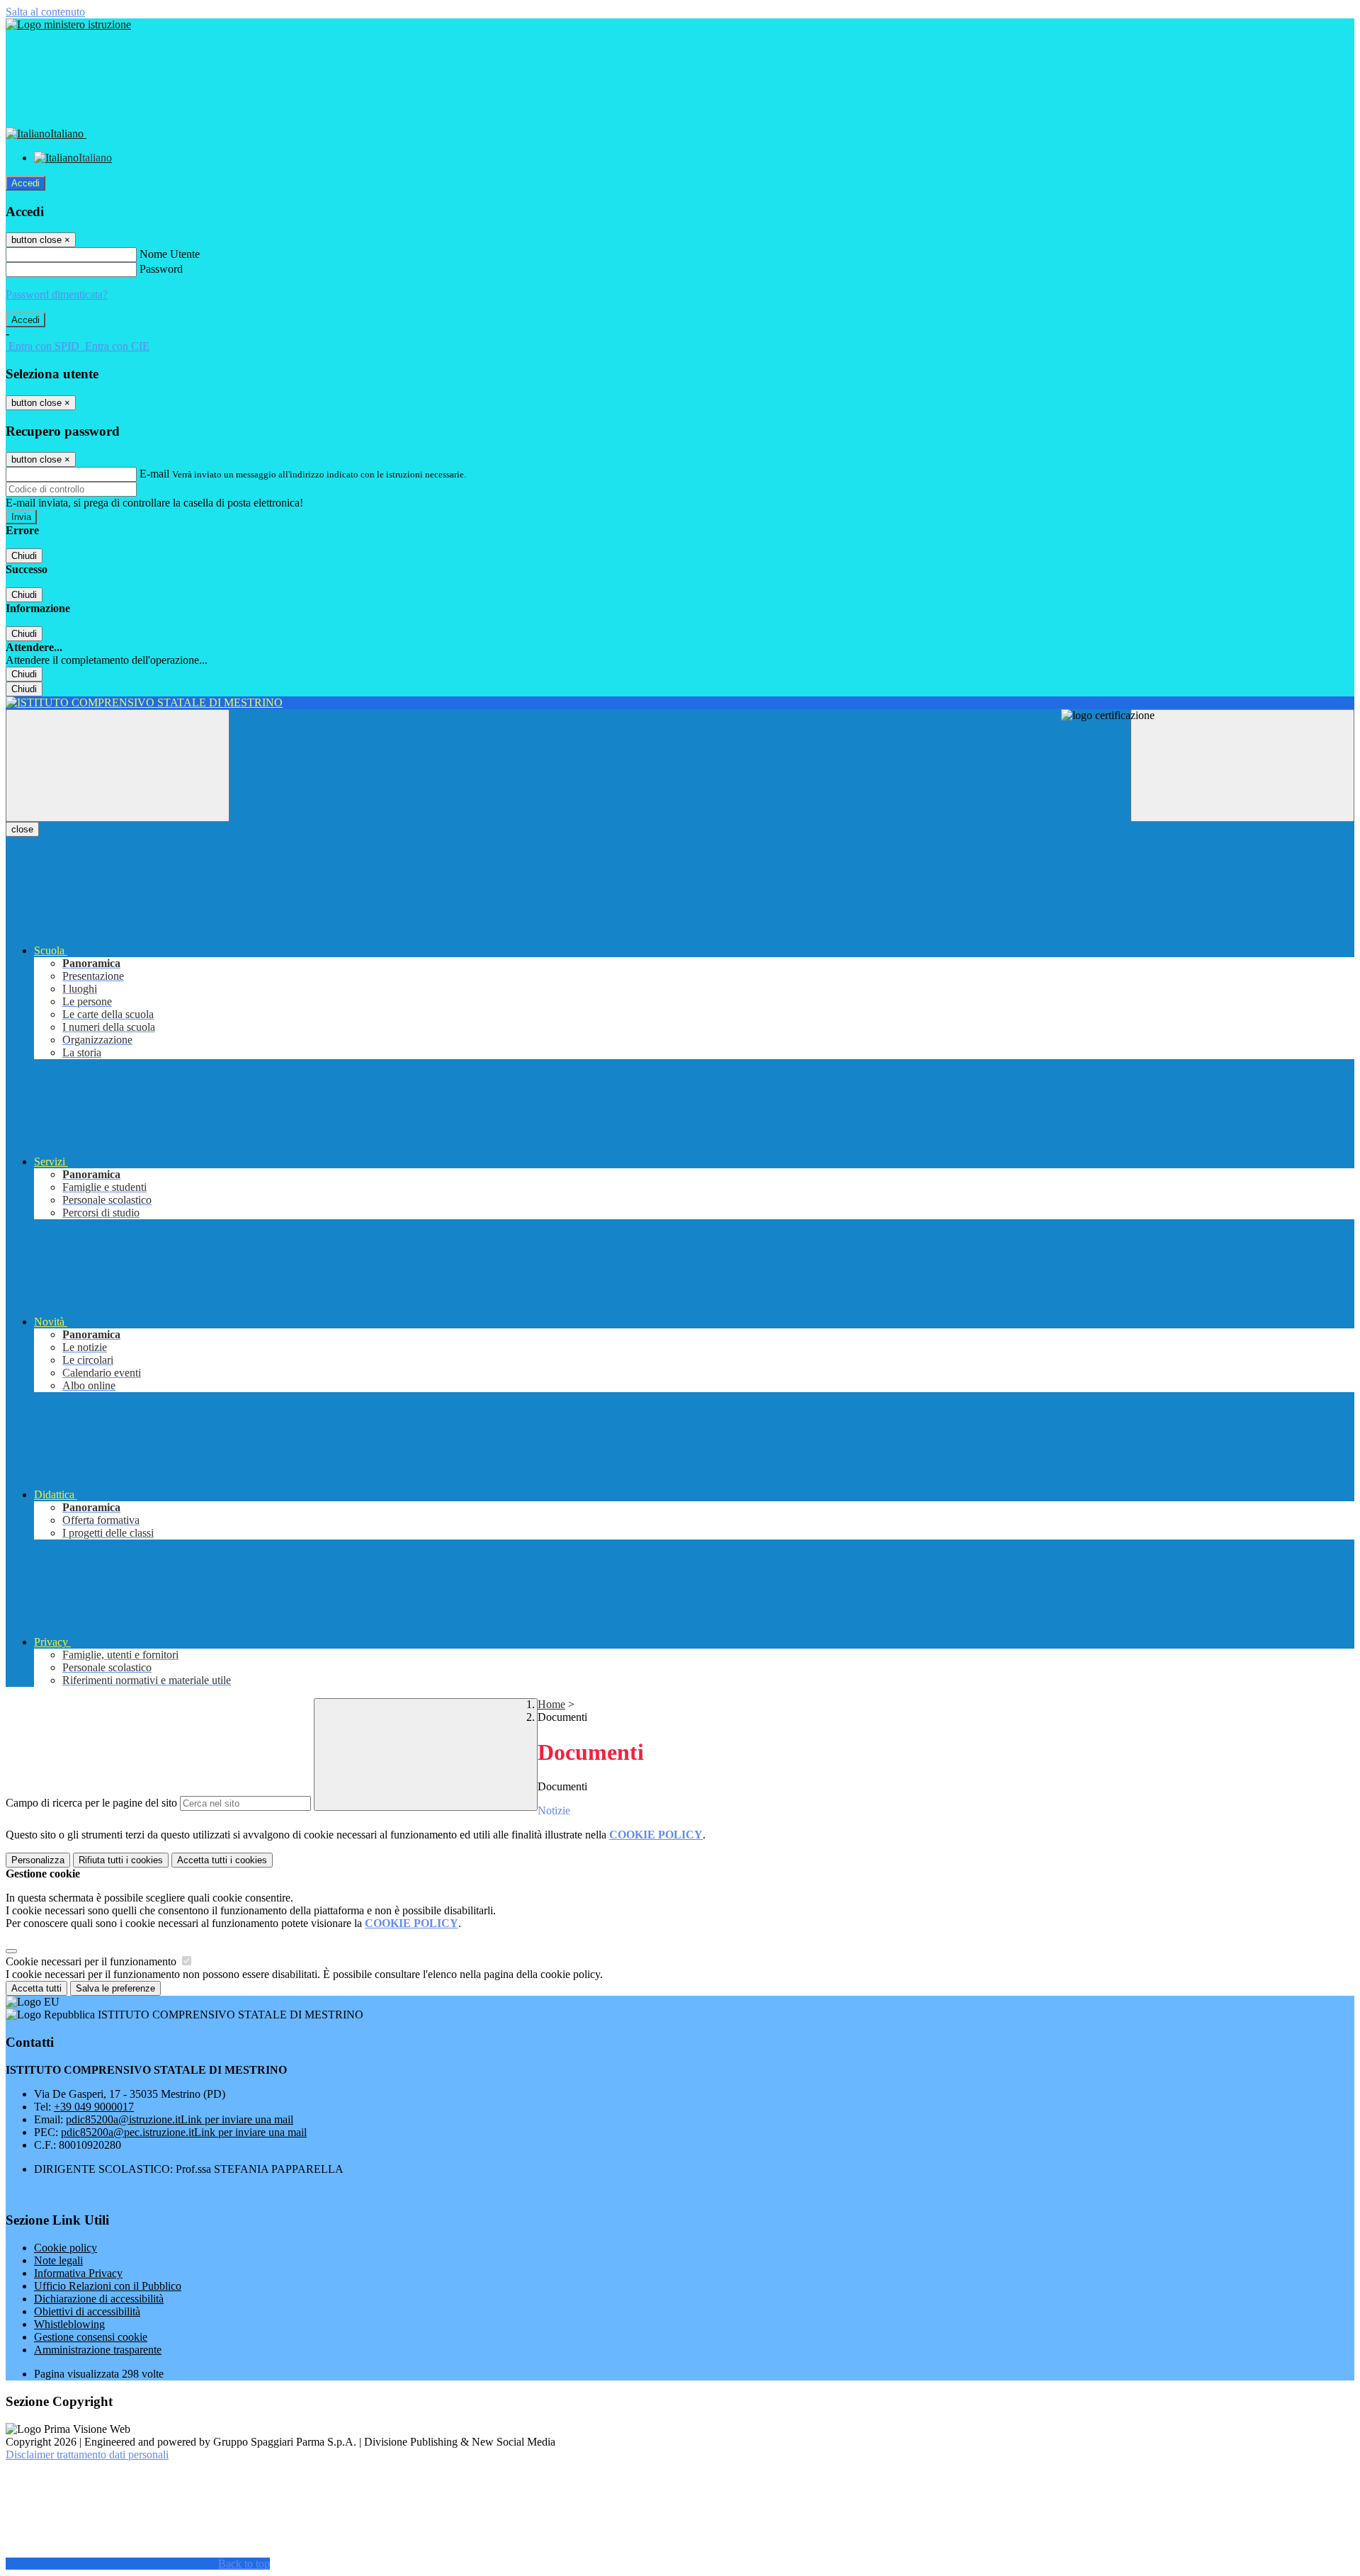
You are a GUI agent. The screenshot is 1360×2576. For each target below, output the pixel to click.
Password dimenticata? (57, 294)
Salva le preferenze (115, 1988)
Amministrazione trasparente (98, 2350)
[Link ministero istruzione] (68, 24)
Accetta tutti (222, 1860)
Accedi (25, 183)
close (22, 829)
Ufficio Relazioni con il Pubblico (108, 2286)
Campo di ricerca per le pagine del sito (91, 1803)
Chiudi (24, 556)
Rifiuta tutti (121, 1860)
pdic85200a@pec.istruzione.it (184, 2132)
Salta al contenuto (45, 12)
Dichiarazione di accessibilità (99, 2299)
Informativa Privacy (78, 2273)
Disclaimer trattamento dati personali (87, 2454)
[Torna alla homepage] (680, 703)
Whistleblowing (69, 2324)
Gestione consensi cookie (91, 2337)
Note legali (58, 2260)
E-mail (154, 474)
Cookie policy (66, 2248)
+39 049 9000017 (94, 2107)
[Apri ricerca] (1242, 766)
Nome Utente (170, 254)
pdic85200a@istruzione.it (180, 2119)
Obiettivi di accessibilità (87, 2311)
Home (551, 1704)
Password (161, 269)
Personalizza (38, 1860)
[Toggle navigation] (118, 766)
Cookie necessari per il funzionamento (92, 1961)
